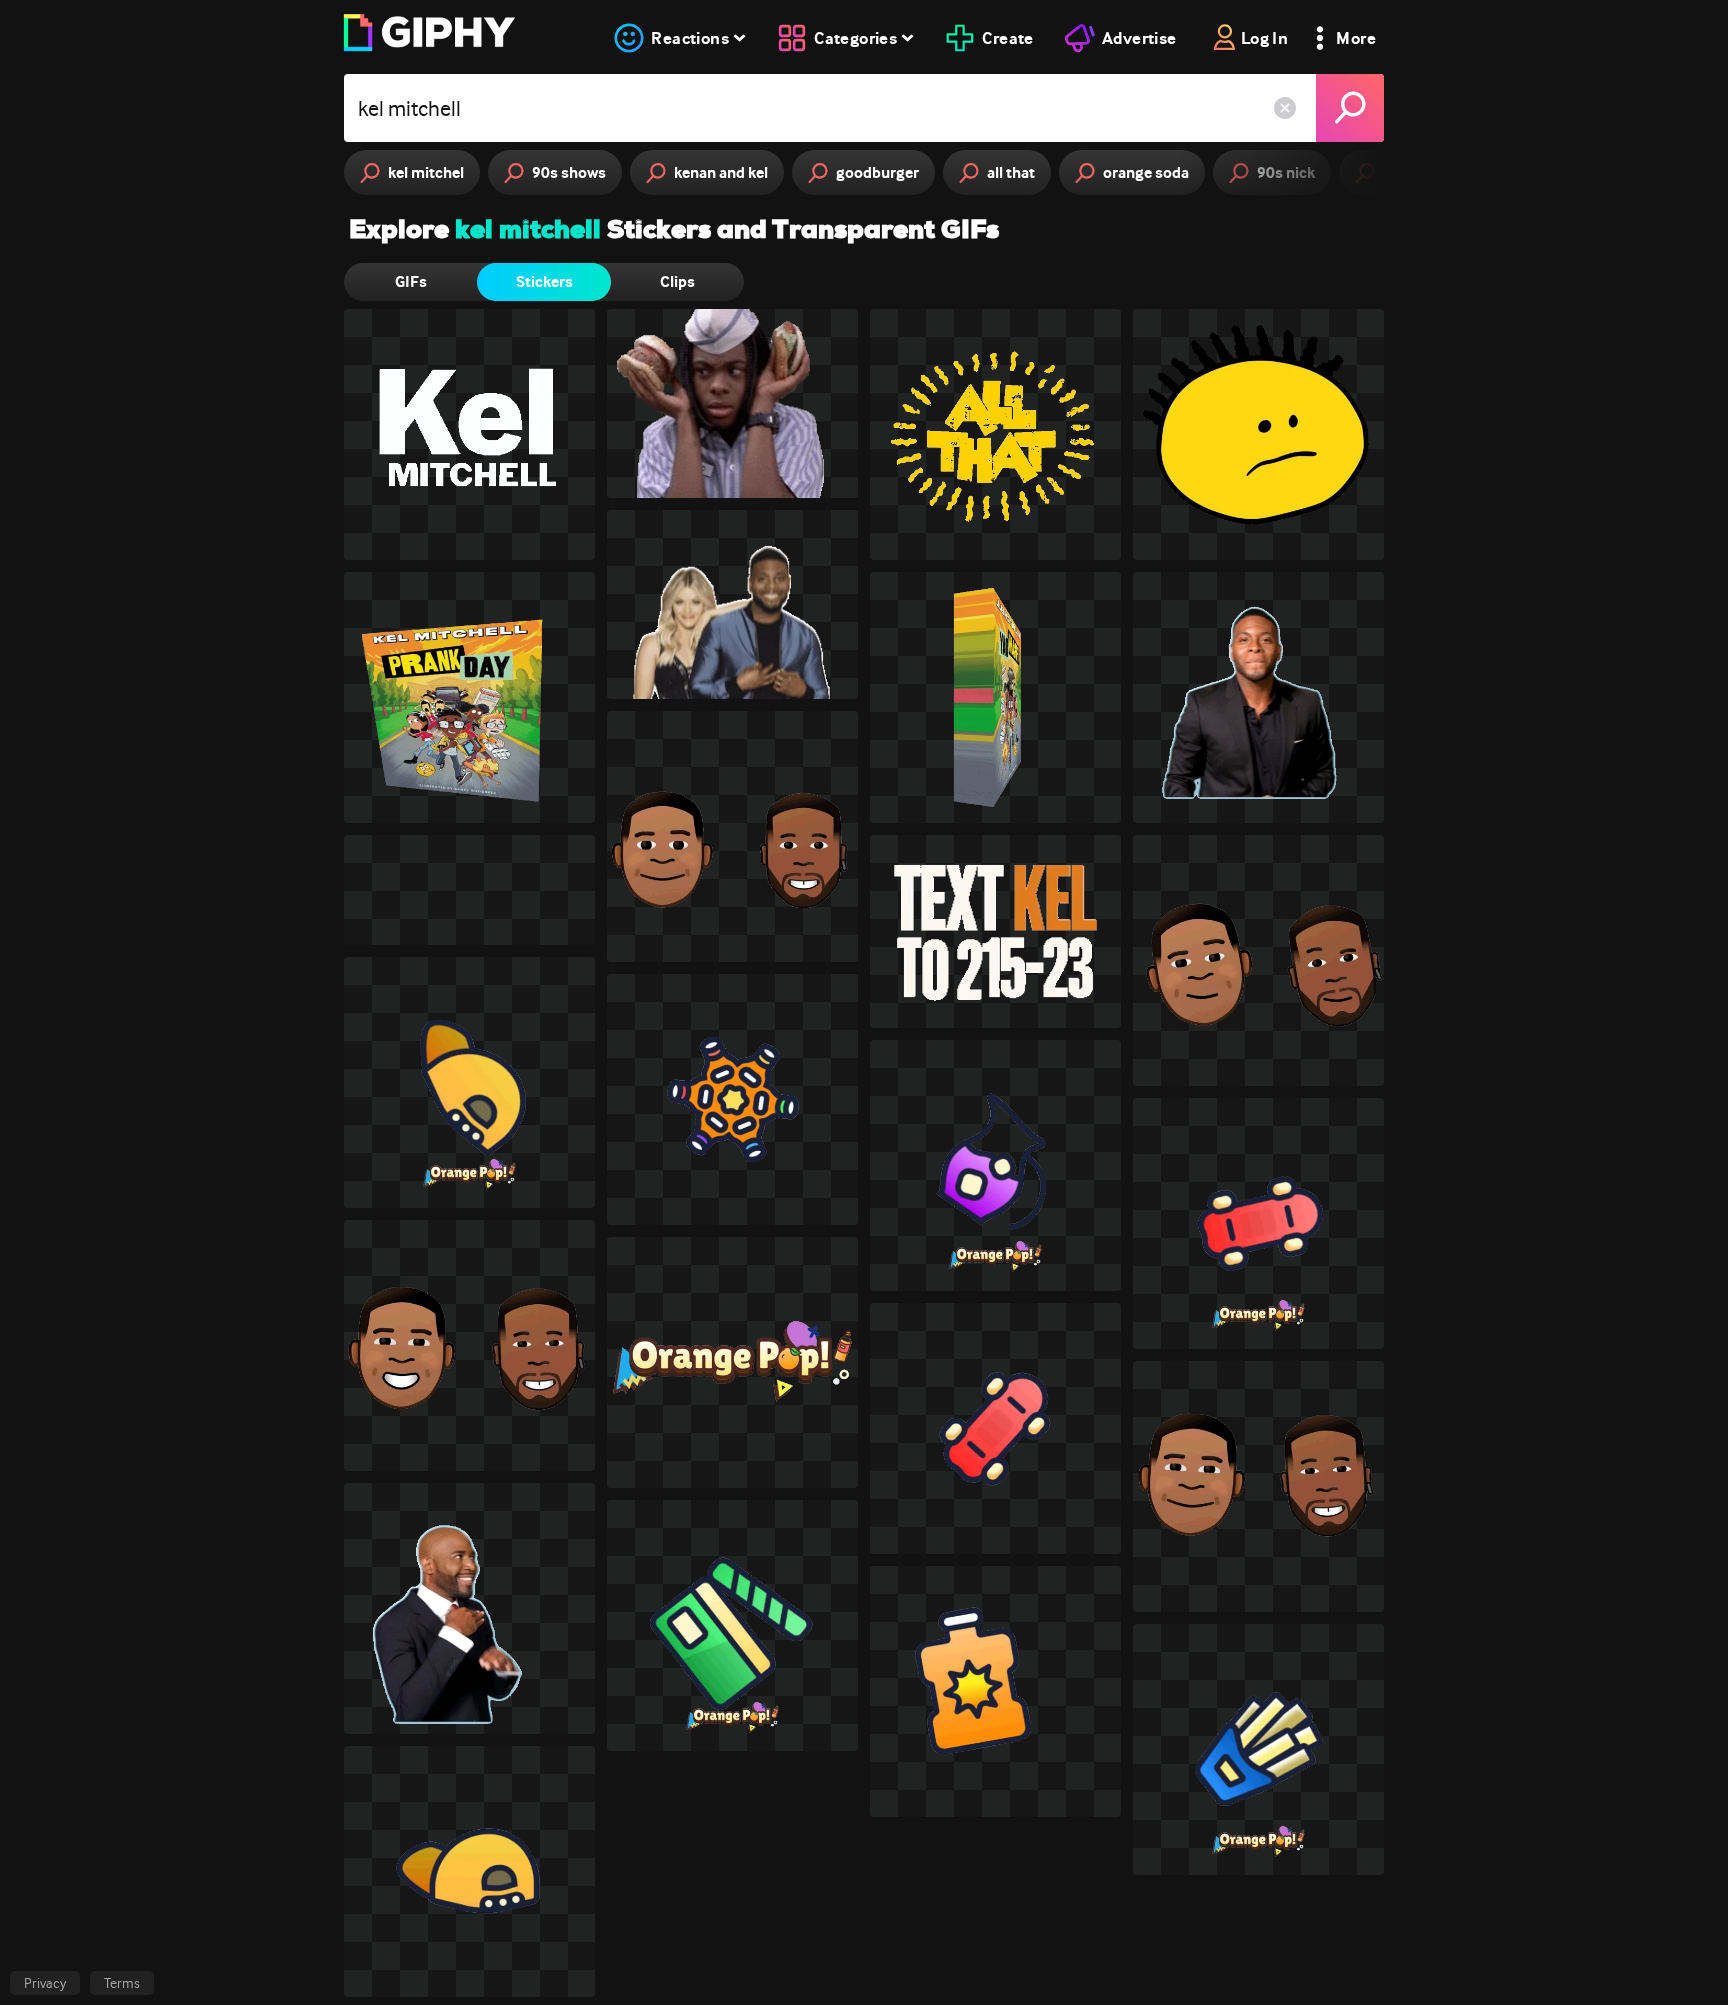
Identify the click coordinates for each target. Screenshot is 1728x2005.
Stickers (544, 281)
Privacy (45, 1983)
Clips (677, 281)
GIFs (411, 281)
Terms (122, 1983)
